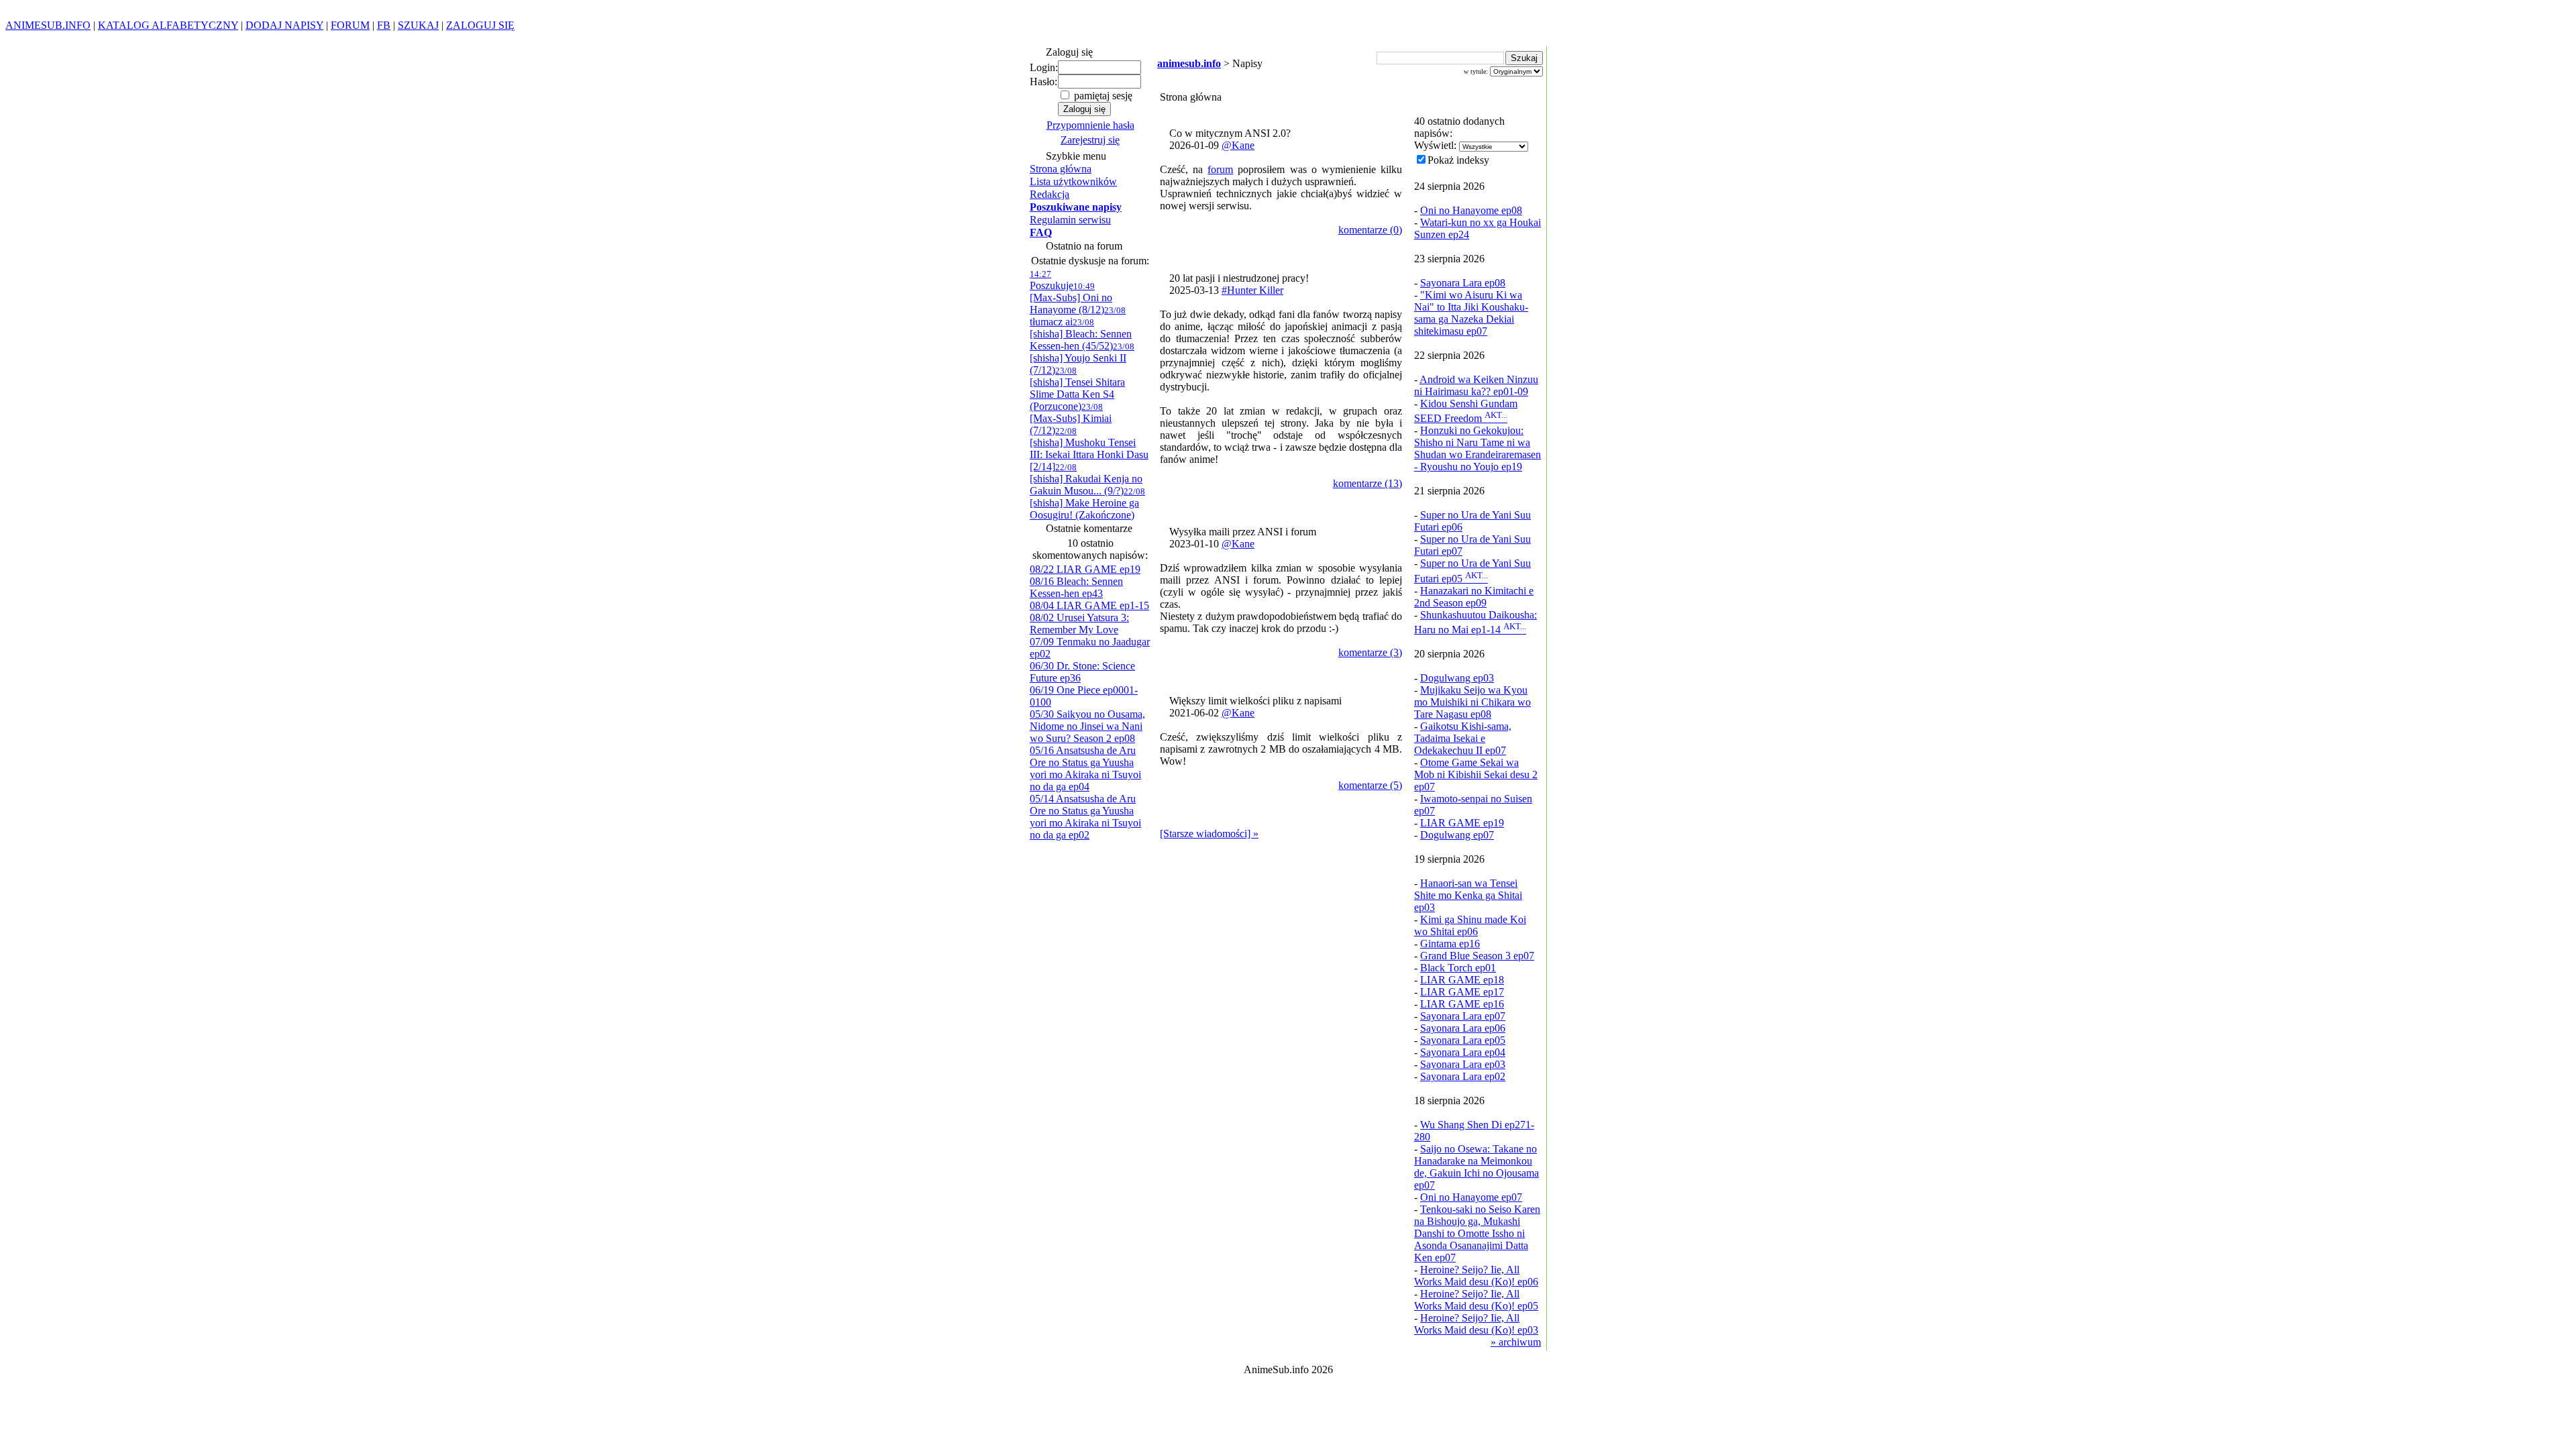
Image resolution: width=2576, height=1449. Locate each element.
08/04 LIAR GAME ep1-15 (1089, 605)
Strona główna (1061, 169)
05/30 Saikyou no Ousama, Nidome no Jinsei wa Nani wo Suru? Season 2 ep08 (1087, 726)
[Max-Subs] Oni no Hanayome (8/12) (1071, 298)
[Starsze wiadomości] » (1209, 834)
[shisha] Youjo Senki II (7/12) (1082, 359)
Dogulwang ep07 (1457, 835)
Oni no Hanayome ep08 (1471, 210)
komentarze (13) (1367, 483)
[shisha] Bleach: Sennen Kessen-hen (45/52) (1081, 334)
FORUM (350, 25)
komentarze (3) (1370, 652)
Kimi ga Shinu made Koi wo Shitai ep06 (1470, 925)
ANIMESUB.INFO (48, 25)
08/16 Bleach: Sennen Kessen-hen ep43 (1076, 587)
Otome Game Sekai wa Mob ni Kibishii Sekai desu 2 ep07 (1476, 774)
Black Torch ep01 (1458, 968)
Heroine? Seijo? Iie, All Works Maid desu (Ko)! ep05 (1476, 1300)
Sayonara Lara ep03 (1463, 1064)
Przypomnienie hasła (1090, 125)
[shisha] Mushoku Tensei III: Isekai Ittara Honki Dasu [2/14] (1089, 449)
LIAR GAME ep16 (1462, 1004)
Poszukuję (1052, 280)
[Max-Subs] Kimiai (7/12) (1071, 419)
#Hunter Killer (1252, 290)
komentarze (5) (1370, 785)
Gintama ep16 (1450, 944)
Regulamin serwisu (1070, 220)
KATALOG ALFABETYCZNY (168, 25)
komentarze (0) (1370, 230)
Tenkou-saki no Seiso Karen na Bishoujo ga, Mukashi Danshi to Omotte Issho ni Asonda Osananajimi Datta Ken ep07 (1477, 1233)
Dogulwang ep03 (1457, 678)
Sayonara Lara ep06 (1463, 1028)
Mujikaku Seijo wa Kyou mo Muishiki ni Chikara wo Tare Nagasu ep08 (1472, 702)
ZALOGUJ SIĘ (480, 25)
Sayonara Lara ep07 (1463, 1016)
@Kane (1238, 145)
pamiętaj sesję (1102, 96)
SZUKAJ (418, 25)
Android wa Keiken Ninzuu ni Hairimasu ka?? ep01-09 (1476, 385)
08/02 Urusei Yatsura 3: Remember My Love (1079, 624)
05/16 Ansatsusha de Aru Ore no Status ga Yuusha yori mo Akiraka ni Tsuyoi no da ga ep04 (1085, 768)
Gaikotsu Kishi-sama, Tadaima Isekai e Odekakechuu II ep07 (1463, 738)
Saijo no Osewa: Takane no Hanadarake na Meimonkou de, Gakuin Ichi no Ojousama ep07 (1477, 1167)
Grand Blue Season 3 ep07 (1477, 956)
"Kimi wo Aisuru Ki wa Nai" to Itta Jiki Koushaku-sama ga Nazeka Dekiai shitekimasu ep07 (1471, 313)
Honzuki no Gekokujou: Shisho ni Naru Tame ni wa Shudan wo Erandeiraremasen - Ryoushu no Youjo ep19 (1478, 448)
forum (1220, 169)
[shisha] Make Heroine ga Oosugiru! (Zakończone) (1087, 503)
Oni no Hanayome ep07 (1471, 1197)
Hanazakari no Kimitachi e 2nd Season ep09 (1474, 597)
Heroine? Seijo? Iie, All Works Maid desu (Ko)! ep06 (1476, 1276)
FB (384, 25)
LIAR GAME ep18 (1462, 980)
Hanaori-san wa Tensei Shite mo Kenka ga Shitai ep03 (1468, 895)
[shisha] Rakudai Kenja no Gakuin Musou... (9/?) (1086, 479)
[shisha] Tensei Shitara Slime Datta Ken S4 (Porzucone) (1077, 389)
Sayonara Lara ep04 (1463, 1052)
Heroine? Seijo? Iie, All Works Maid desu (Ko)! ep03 (1476, 1324)
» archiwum (1516, 1342)
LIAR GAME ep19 (1462, 823)
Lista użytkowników (1073, 181)
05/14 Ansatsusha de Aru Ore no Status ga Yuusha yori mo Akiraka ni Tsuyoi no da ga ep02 (1085, 817)
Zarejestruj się (1090, 140)
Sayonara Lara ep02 (1463, 1076)
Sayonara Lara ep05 (1463, 1040)
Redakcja (1050, 194)
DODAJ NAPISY (284, 25)
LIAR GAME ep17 (1462, 992)
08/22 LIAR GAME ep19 (1085, 569)
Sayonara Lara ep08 (1463, 283)
